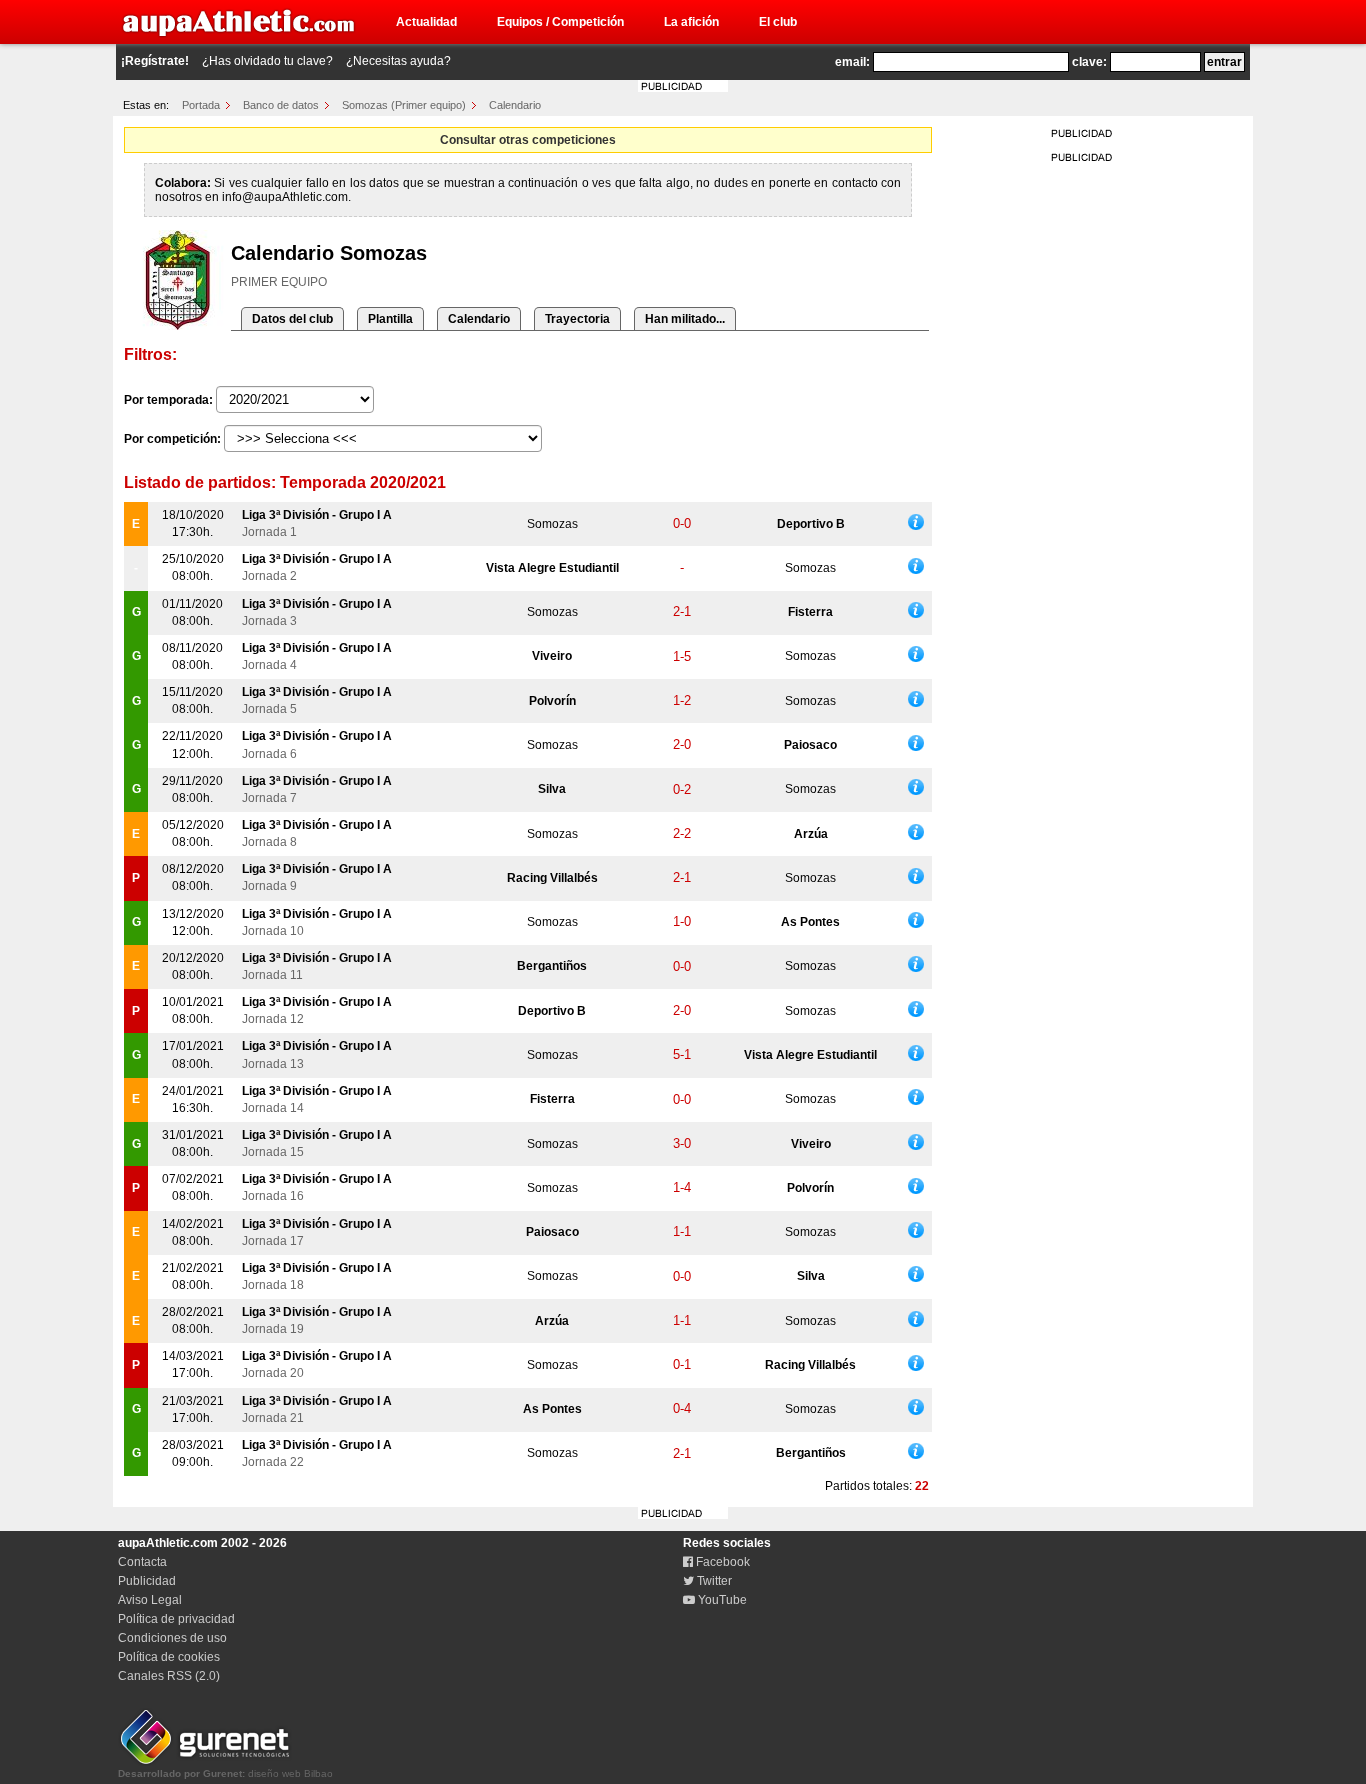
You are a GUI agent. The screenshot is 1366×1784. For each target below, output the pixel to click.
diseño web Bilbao (225, 1773)
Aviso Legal (150, 1600)
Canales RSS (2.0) (169, 1676)
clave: (1089, 62)
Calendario (515, 105)
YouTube (721, 1600)
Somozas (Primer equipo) (404, 105)
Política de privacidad (176, 1619)
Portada (201, 105)
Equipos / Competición (560, 22)
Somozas (552, 524)
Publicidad (147, 1581)
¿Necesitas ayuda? (398, 61)
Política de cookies (169, 1657)
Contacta (142, 1562)
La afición (691, 22)
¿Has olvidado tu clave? (267, 61)
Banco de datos (281, 105)
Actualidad (426, 22)
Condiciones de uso (172, 1638)
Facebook (721, 1562)
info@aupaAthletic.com (285, 197)
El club (778, 22)
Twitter (713, 1581)
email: (852, 62)
